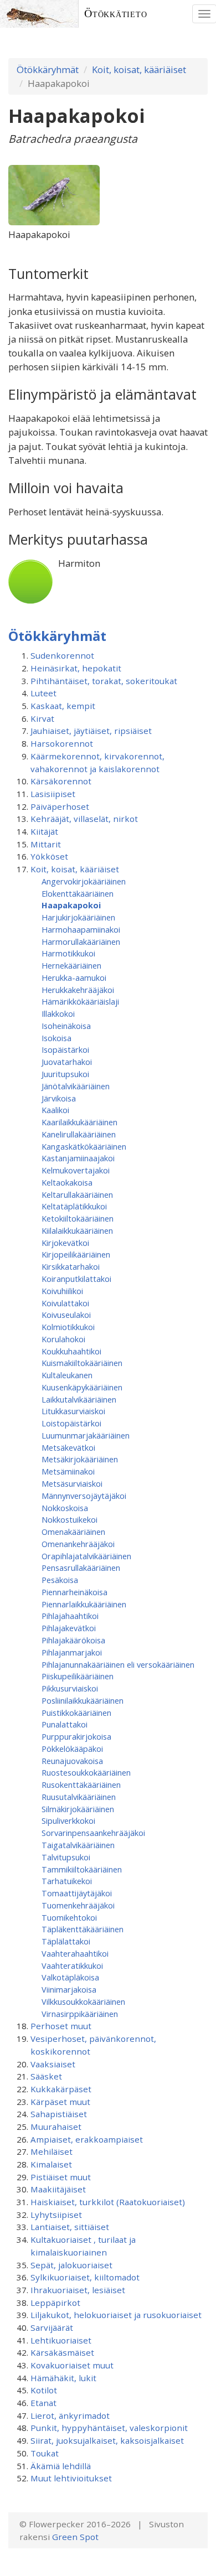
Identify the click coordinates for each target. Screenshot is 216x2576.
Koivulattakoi (65, 1303)
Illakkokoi (58, 1013)
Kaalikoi (55, 1110)
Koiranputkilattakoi (76, 1279)
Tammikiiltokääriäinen (82, 1869)
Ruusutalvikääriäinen (79, 1797)
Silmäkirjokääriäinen (78, 1809)
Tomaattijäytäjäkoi (77, 1893)
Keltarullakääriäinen (77, 1194)
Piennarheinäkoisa (74, 1592)
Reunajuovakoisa (72, 1761)
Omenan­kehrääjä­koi (78, 1544)
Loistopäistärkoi (71, 1423)
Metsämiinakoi (68, 1471)
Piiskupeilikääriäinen (78, 1676)
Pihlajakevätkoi (69, 1628)
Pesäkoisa (60, 1580)
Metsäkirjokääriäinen (80, 1459)
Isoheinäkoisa (66, 1026)
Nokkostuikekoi (70, 1519)
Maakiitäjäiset (58, 2189)
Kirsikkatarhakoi (71, 1266)
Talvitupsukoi (66, 1857)
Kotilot (44, 2390)
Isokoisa (56, 1038)
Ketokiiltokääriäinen (78, 1218)
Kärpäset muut (60, 2102)
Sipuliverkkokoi (68, 1820)
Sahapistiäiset (59, 2114)
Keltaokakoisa (67, 1182)
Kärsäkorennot (61, 781)
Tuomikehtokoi (69, 1917)
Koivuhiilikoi (62, 1291)
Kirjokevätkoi (65, 1243)
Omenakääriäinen (73, 1532)
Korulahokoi (63, 1339)
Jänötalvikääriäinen (76, 1086)
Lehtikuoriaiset (61, 2340)
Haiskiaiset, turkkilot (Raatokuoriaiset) (108, 2202)
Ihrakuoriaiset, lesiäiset (78, 2290)
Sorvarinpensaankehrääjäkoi (93, 1833)
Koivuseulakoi (66, 1315)
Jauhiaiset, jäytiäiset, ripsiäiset (91, 731)
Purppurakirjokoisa (76, 1736)
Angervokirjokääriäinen (84, 881)
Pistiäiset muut (61, 2177)
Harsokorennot (62, 743)
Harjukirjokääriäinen (78, 917)
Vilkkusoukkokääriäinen (83, 2001)
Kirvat (42, 718)
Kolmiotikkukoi (68, 1327)
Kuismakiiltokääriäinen (82, 1363)
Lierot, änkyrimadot (70, 2415)
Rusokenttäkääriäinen (81, 1784)
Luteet (43, 693)
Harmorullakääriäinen (81, 942)
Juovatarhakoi (67, 1062)
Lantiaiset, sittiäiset (70, 2227)
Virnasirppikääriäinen (80, 2014)
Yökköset (49, 856)
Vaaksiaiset (53, 2064)
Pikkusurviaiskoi (70, 1688)
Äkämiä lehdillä (61, 2466)
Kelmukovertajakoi (76, 1170)
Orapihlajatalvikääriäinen (86, 1556)
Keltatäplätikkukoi (74, 1206)
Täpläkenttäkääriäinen (83, 1929)
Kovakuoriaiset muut (72, 2365)
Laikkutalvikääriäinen (79, 1399)
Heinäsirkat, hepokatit (76, 668)
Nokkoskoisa (65, 1508)
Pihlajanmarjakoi (72, 1652)
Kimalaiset (51, 2164)
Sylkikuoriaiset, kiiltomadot (85, 2277)
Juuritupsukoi (65, 1074)
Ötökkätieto (116, 14)
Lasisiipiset (53, 794)
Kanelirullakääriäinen (79, 1134)
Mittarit (46, 844)
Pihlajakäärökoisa (73, 1640)
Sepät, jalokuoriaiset (71, 2265)
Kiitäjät (44, 831)
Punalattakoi (65, 1724)
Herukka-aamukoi (74, 977)
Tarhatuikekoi (67, 1881)
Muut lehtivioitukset (71, 2478)
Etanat (43, 2403)
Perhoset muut (61, 2026)
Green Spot (75, 2537)
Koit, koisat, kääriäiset (139, 69)
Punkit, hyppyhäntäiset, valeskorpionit (109, 2428)
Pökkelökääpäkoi (72, 1749)
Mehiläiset (52, 2151)
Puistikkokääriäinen (76, 1713)
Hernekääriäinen (71, 965)
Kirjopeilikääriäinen (76, 1254)
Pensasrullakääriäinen (81, 1568)
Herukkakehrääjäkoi (78, 990)
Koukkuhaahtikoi (71, 1351)
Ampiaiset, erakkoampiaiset (87, 2139)
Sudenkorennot (62, 655)
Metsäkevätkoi (68, 1447)
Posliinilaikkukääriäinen (83, 1700)
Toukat (45, 2453)
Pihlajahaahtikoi (70, 1616)
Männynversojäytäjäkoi (84, 1496)
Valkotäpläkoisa (70, 1977)
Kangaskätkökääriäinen (84, 1146)
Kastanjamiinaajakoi (78, 1158)
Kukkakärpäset (61, 2089)
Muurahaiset (56, 2127)
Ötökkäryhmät (48, 69)
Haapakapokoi (71, 905)
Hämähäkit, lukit (63, 2378)
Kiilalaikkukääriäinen (77, 1230)
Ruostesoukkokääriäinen (86, 1772)
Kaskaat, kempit (63, 706)
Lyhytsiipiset (56, 2215)
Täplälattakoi (66, 1941)
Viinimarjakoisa (69, 1989)
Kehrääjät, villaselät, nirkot (84, 819)
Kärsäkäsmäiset (62, 2352)
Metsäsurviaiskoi (72, 1483)
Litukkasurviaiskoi (73, 1411)
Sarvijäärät (52, 2327)
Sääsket (46, 2076)
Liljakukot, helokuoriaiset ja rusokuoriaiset (116, 2315)
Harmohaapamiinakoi (81, 929)
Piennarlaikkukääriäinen (84, 1604)
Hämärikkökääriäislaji (80, 1001)
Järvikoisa (59, 1098)
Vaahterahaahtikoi (75, 1953)
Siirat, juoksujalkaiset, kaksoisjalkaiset (107, 2440)
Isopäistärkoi (65, 1049)
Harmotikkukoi (68, 953)
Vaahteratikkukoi (72, 1965)
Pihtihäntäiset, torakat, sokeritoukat (104, 681)
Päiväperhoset (60, 806)
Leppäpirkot (55, 2303)
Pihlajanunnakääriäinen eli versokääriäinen (118, 1664)
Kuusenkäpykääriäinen (82, 1387)
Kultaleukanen (67, 1375)
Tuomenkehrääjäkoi (78, 1905)
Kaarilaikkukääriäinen (79, 1122)
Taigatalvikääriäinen (78, 1845)
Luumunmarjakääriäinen (86, 1435)
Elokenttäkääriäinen (78, 893)
